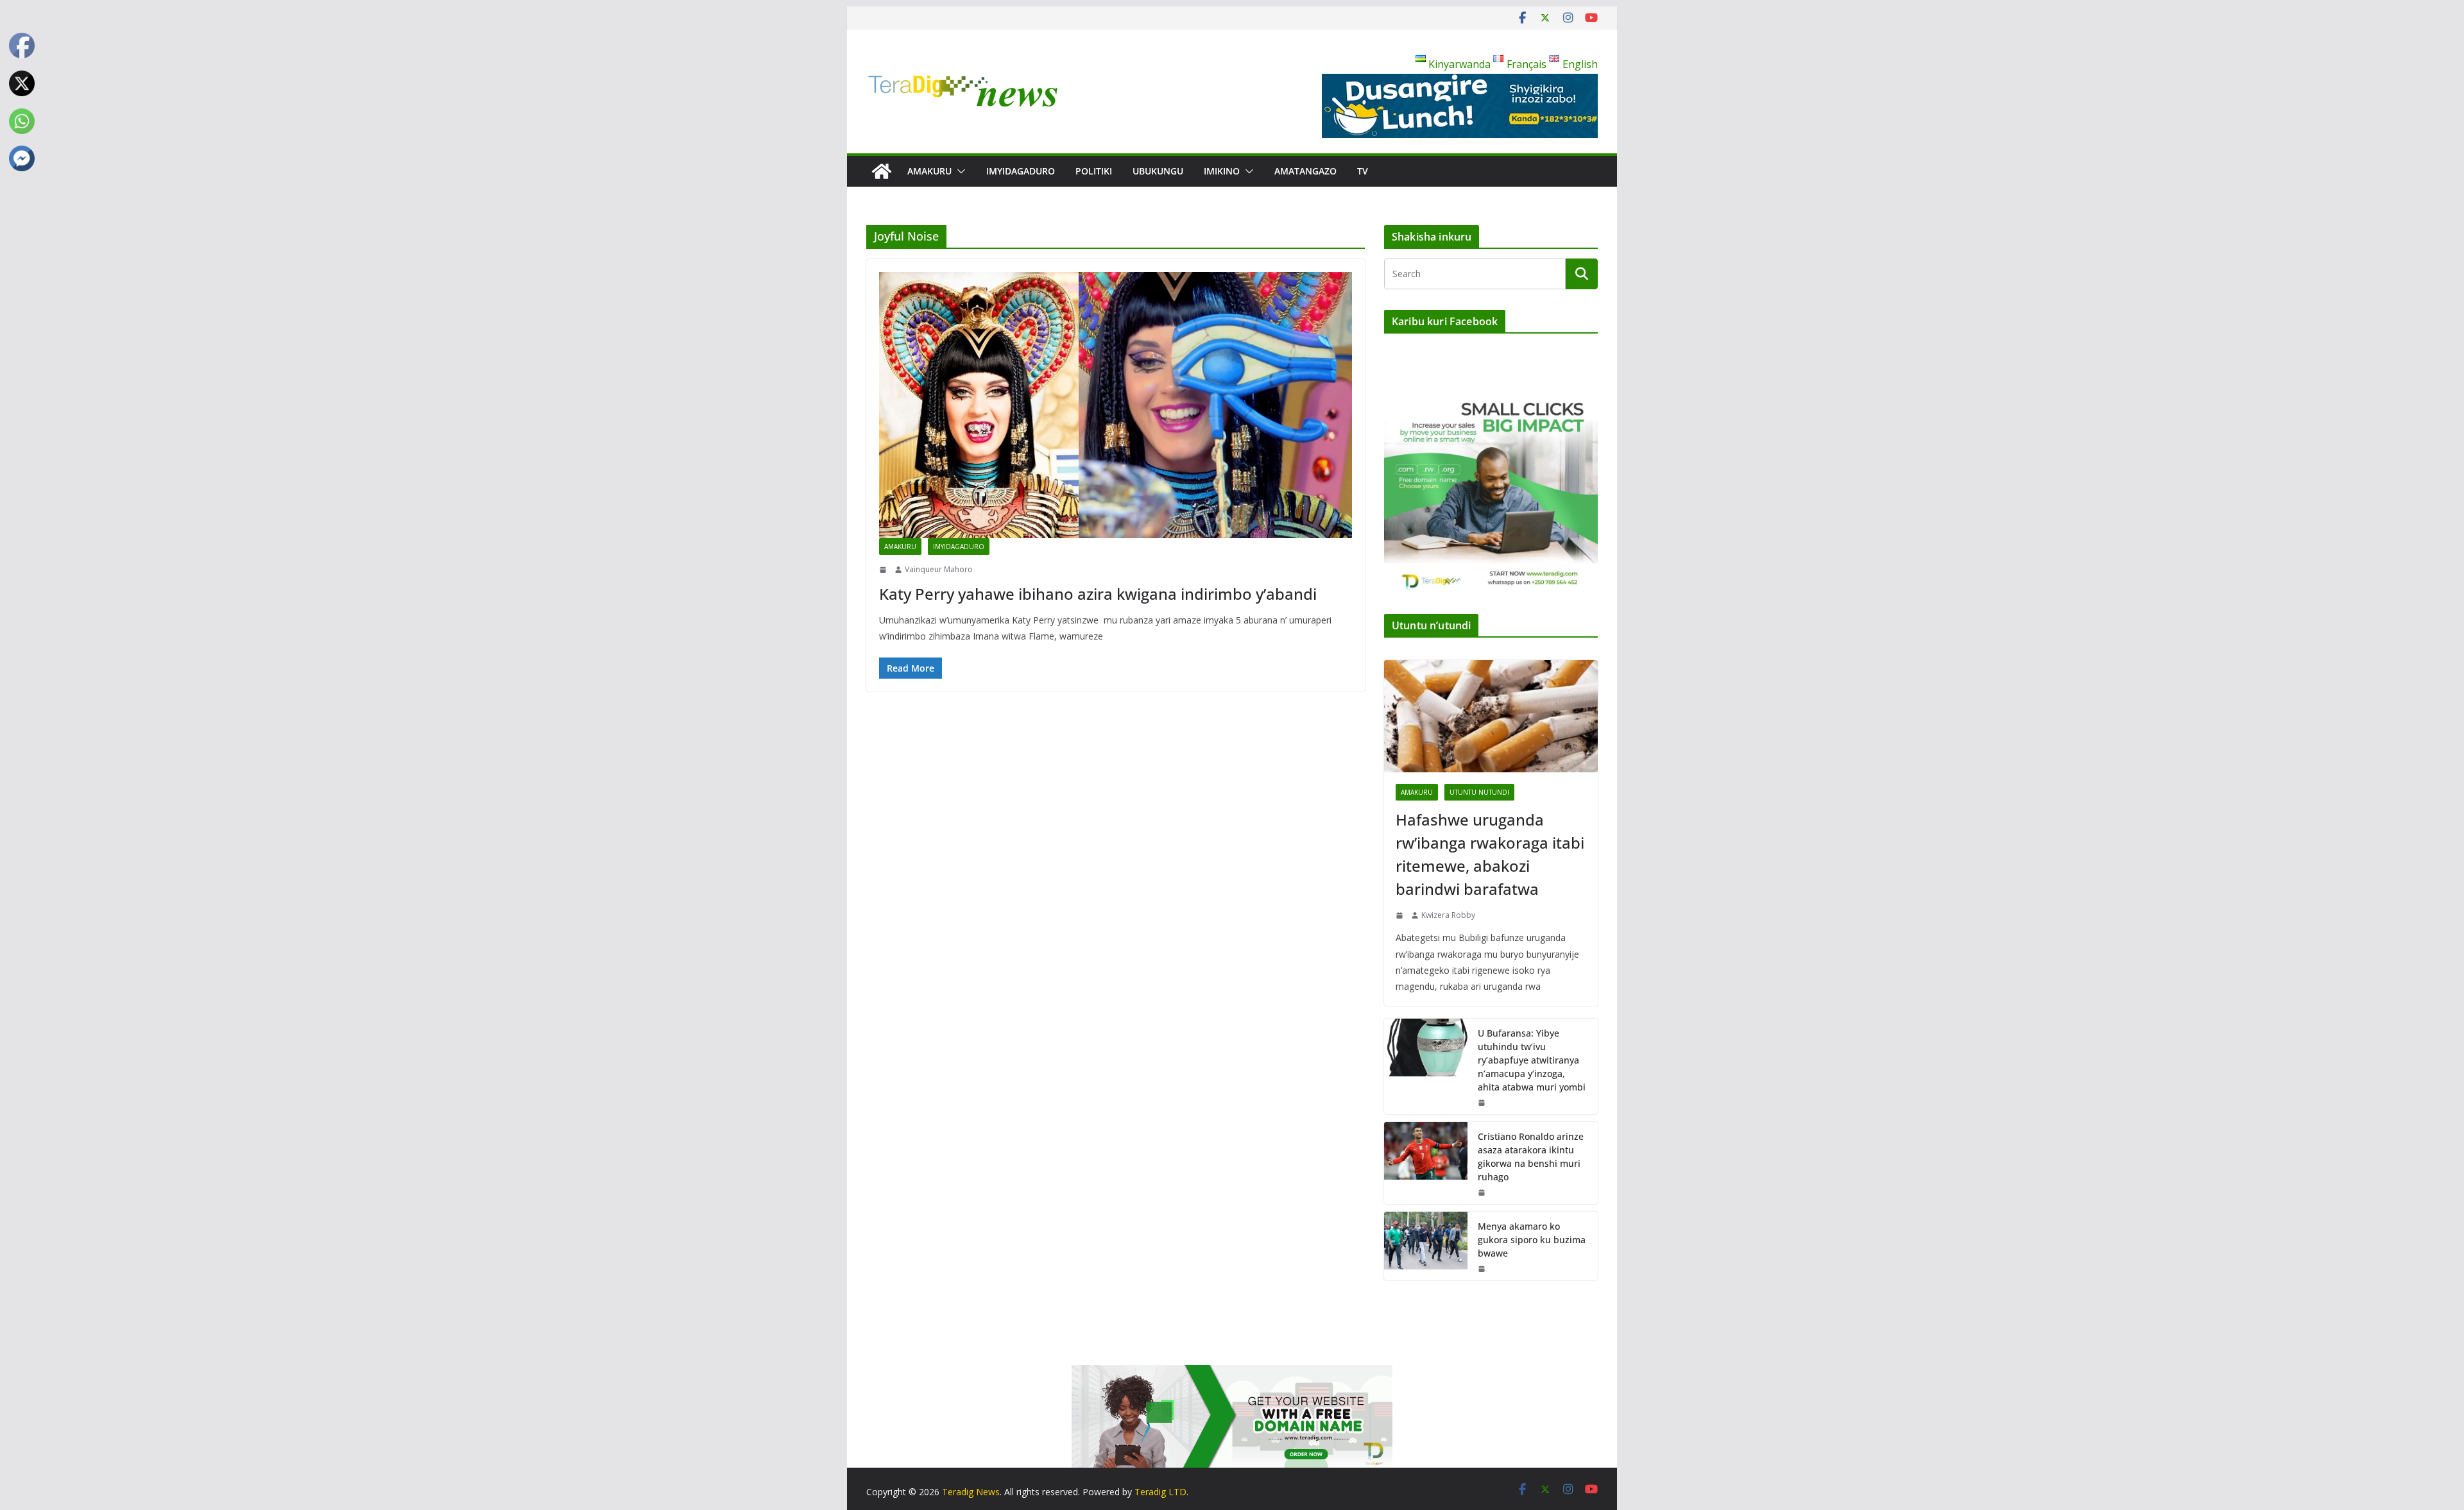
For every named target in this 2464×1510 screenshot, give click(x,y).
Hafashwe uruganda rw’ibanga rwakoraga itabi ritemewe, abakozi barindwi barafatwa (1490, 854)
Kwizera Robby (1448, 915)
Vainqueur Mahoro (939, 569)
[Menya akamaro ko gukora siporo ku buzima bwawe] (1426, 1246)
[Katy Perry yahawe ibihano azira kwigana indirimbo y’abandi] (1116, 405)
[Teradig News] (882, 171)
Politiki (1094, 171)
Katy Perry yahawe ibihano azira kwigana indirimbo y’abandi (1098, 594)
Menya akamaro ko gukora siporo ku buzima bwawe (1532, 1240)
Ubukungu (1158, 171)
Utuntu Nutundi (1479, 792)
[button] (959, 171)
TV (1363, 171)
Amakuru (929, 171)
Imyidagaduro (1021, 171)
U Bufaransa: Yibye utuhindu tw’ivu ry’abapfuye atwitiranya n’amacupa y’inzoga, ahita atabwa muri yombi (1532, 1060)
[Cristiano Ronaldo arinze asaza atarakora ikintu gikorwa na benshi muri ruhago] (1426, 1163)
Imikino (1222, 171)
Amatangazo (1305, 171)
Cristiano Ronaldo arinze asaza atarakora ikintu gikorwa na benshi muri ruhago (1531, 1157)
